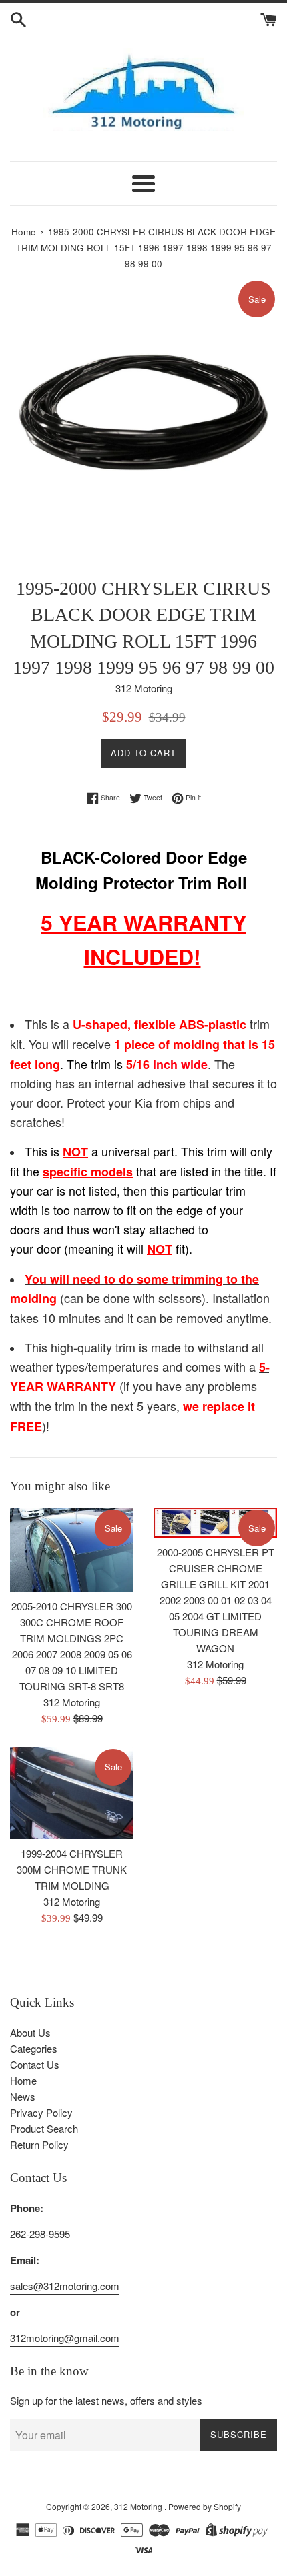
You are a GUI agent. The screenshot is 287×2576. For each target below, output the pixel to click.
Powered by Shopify (205, 2506)
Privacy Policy (41, 2112)
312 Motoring (139, 2506)
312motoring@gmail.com (65, 2338)
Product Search (44, 2128)
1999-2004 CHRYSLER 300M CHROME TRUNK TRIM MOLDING (72, 1869)
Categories (34, 2048)
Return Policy (39, 2144)
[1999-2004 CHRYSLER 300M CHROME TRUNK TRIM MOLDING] (72, 1793)
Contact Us (35, 2064)
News (23, 2096)
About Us (30, 2032)
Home (23, 2080)
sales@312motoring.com (65, 2286)
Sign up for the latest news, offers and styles (106, 2400)
